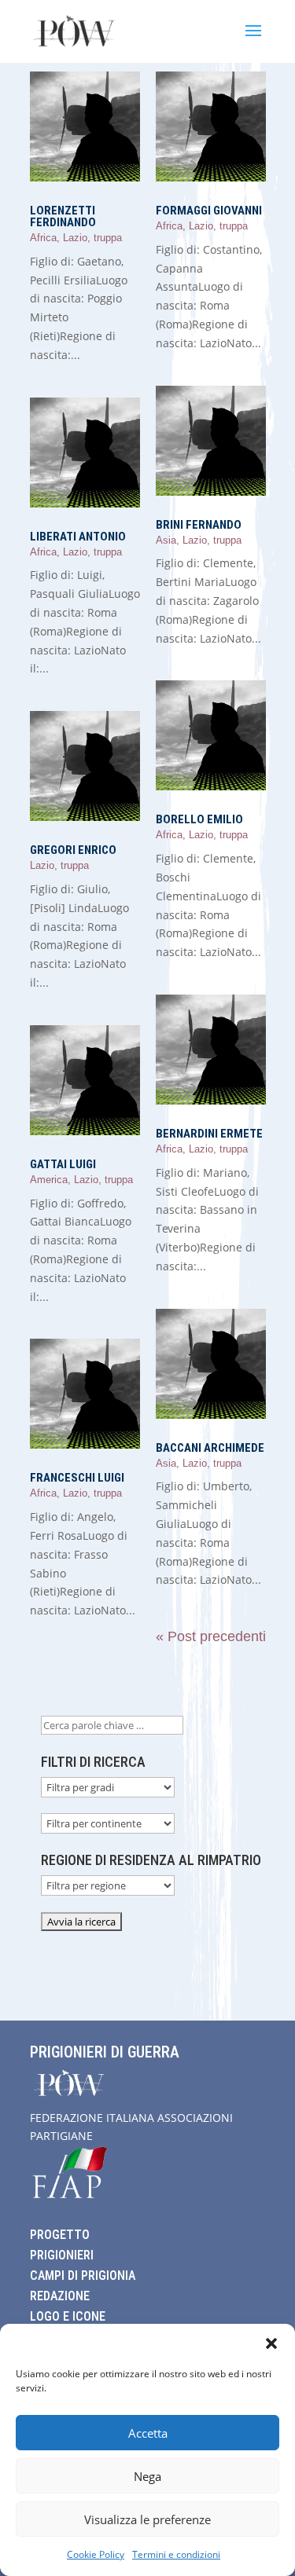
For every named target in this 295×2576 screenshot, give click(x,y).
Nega (147, 2476)
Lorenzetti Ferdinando (63, 216)
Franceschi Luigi (77, 1478)
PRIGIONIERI (62, 2255)
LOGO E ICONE (68, 2316)
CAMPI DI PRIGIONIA (83, 2276)
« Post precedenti (211, 1636)
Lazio (75, 238)
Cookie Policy (96, 2554)
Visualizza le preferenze (147, 2519)
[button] (271, 2343)
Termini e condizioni (176, 2554)
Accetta (148, 2433)
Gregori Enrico (73, 850)
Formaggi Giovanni (209, 211)
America (49, 1180)
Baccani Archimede (210, 1448)
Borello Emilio (199, 819)
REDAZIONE (60, 2296)
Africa (43, 238)
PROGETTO (60, 2235)
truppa (108, 238)
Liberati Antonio (78, 537)
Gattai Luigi (63, 1164)
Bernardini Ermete (209, 1134)
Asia (166, 540)
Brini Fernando (199, 525)
